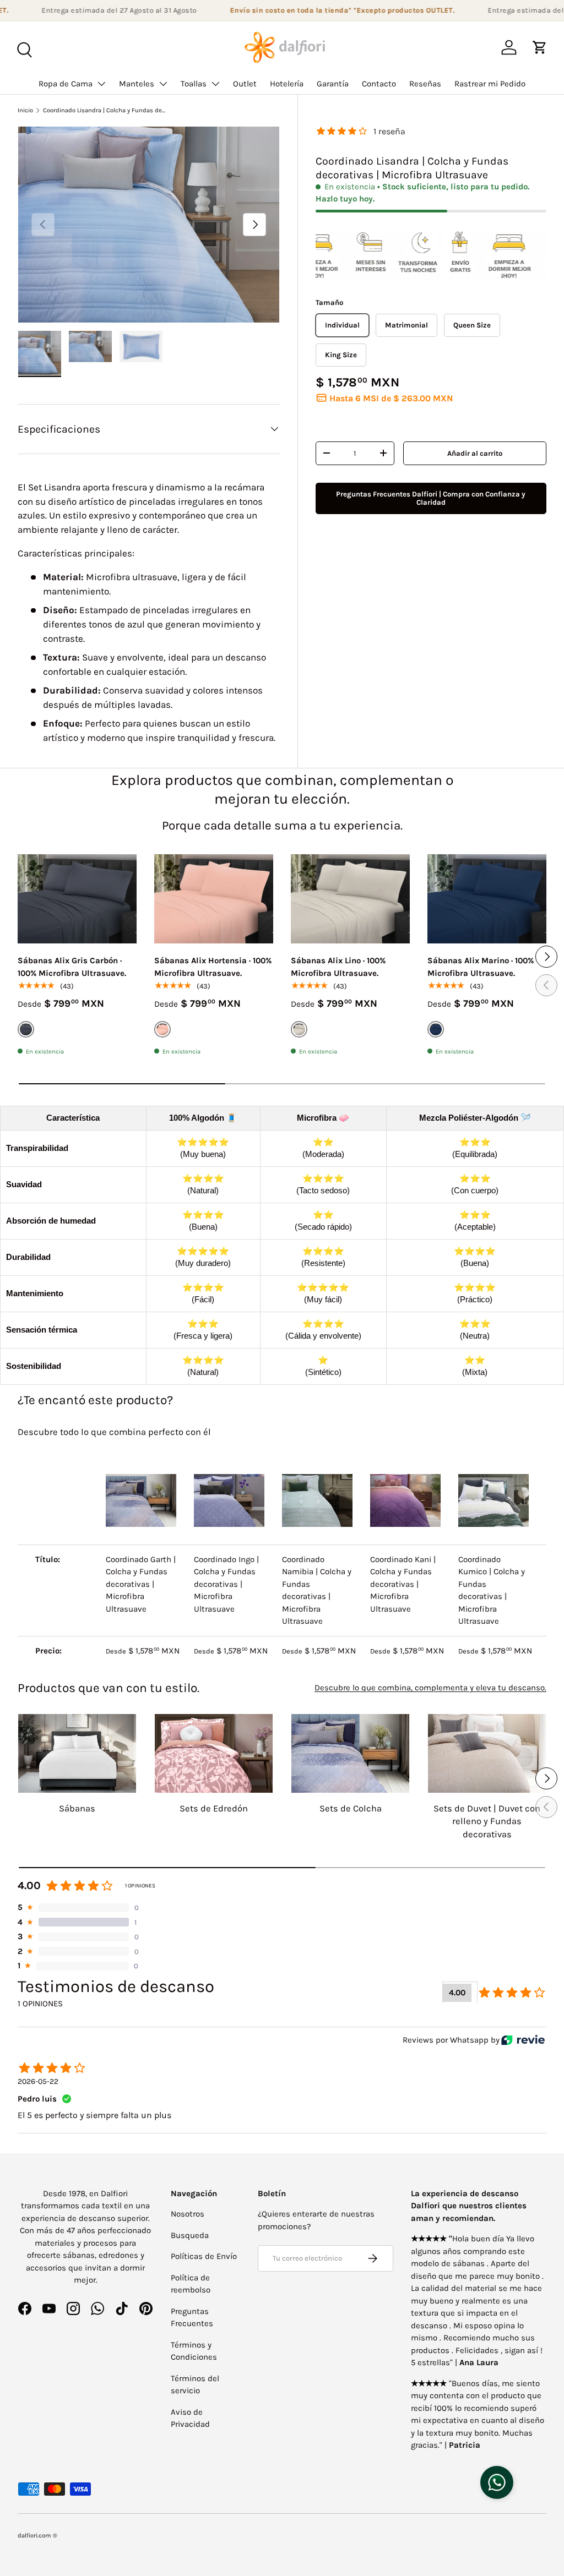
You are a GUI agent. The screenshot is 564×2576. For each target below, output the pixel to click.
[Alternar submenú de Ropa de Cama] (101, 84)
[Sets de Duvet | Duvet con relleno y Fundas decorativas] (487, 1753)
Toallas (194, 84)
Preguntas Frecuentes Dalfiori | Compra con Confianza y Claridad (431, 498)
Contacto (379, 84)
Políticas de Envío (204, 2256)
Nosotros (188, 2214)
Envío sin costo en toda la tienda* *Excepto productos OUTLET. (322, 10)
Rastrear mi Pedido (490, 84)
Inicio (25, 110)
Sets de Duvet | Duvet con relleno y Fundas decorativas (487, 1821)
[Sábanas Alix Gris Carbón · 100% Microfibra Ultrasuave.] (77, 899)
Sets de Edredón (214, 1808)
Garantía (333, 84)
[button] (540, 47)
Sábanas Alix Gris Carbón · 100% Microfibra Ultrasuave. (72, 967)
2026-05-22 (38, 2081)
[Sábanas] (77, 1753)
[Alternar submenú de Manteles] (163, 84)
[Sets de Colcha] (350, 1753)
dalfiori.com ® (37, 2536)
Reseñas (425, 84)
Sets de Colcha (351, 1808)
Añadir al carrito (475, 453)
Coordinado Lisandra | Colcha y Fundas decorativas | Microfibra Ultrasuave (105, 110)
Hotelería (287, 84)
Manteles (137, 84)
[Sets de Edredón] (214, 1753)
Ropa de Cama (66, 84)
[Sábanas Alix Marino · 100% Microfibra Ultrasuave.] (487, 899)
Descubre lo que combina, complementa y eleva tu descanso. (430, 1688)
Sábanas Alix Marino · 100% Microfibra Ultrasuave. (481, 967)
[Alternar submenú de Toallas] (215, 84)
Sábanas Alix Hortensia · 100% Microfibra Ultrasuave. (213, 967)
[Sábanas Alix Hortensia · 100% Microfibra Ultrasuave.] (214, 899)
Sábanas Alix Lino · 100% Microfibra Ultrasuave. (338, 967)
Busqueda (190, 2235)
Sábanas (77, 1808)
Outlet (245, 84)
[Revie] (523, 2040)
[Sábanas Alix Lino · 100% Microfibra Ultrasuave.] (350, 899)
